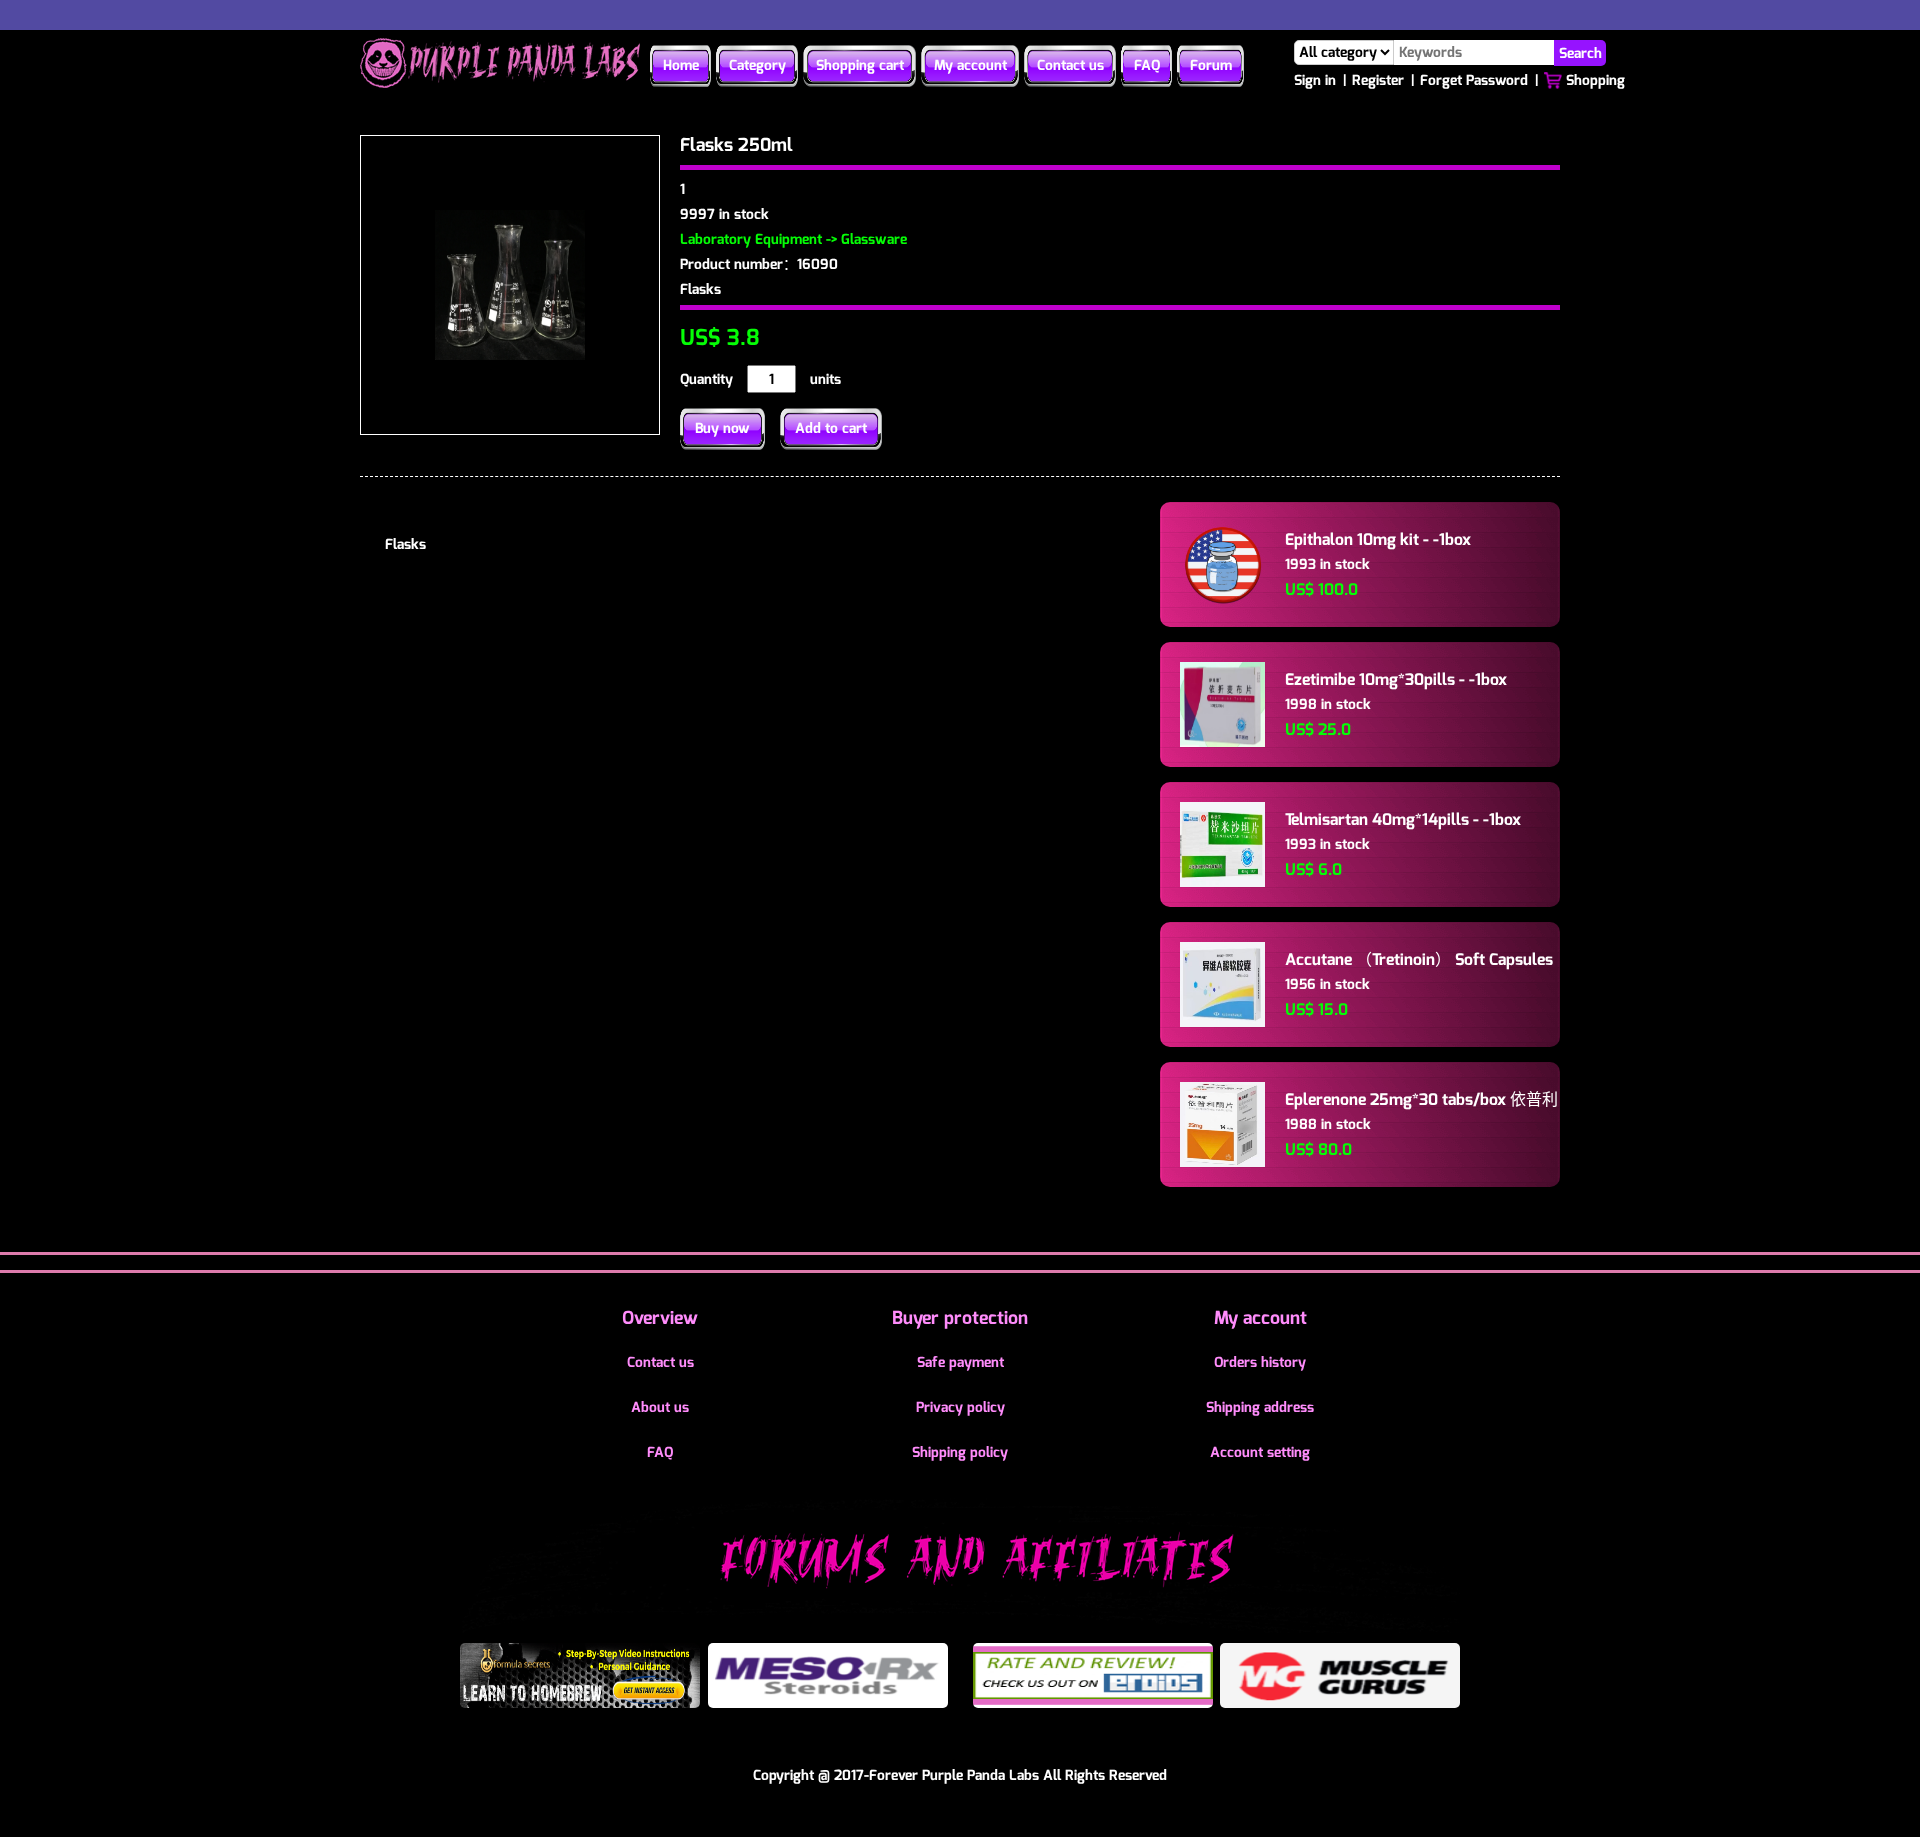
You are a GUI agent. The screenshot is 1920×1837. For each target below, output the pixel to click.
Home (681, 65)
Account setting (1260, 1452)
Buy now (722, 428)
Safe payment (960, 1362)
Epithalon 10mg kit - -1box (1378, 539)
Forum (1211, 65)
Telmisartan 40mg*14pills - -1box (1403, 819)
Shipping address (1260, 1407)
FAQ (1147, 65)
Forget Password (1474, 80)
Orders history (1260, 1362)
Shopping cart (860, 65)
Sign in (1315, 80)
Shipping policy (960, 1452)
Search (1580, 52)
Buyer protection (960, 1318)
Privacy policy (960, 1407)
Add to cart (831, 428)
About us (660, 1407)
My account (970, 65)
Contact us (1070, 65)
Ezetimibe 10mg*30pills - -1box (1396, 679)
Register (1378, 80)
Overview (660, 1318)
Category (757, 65)
